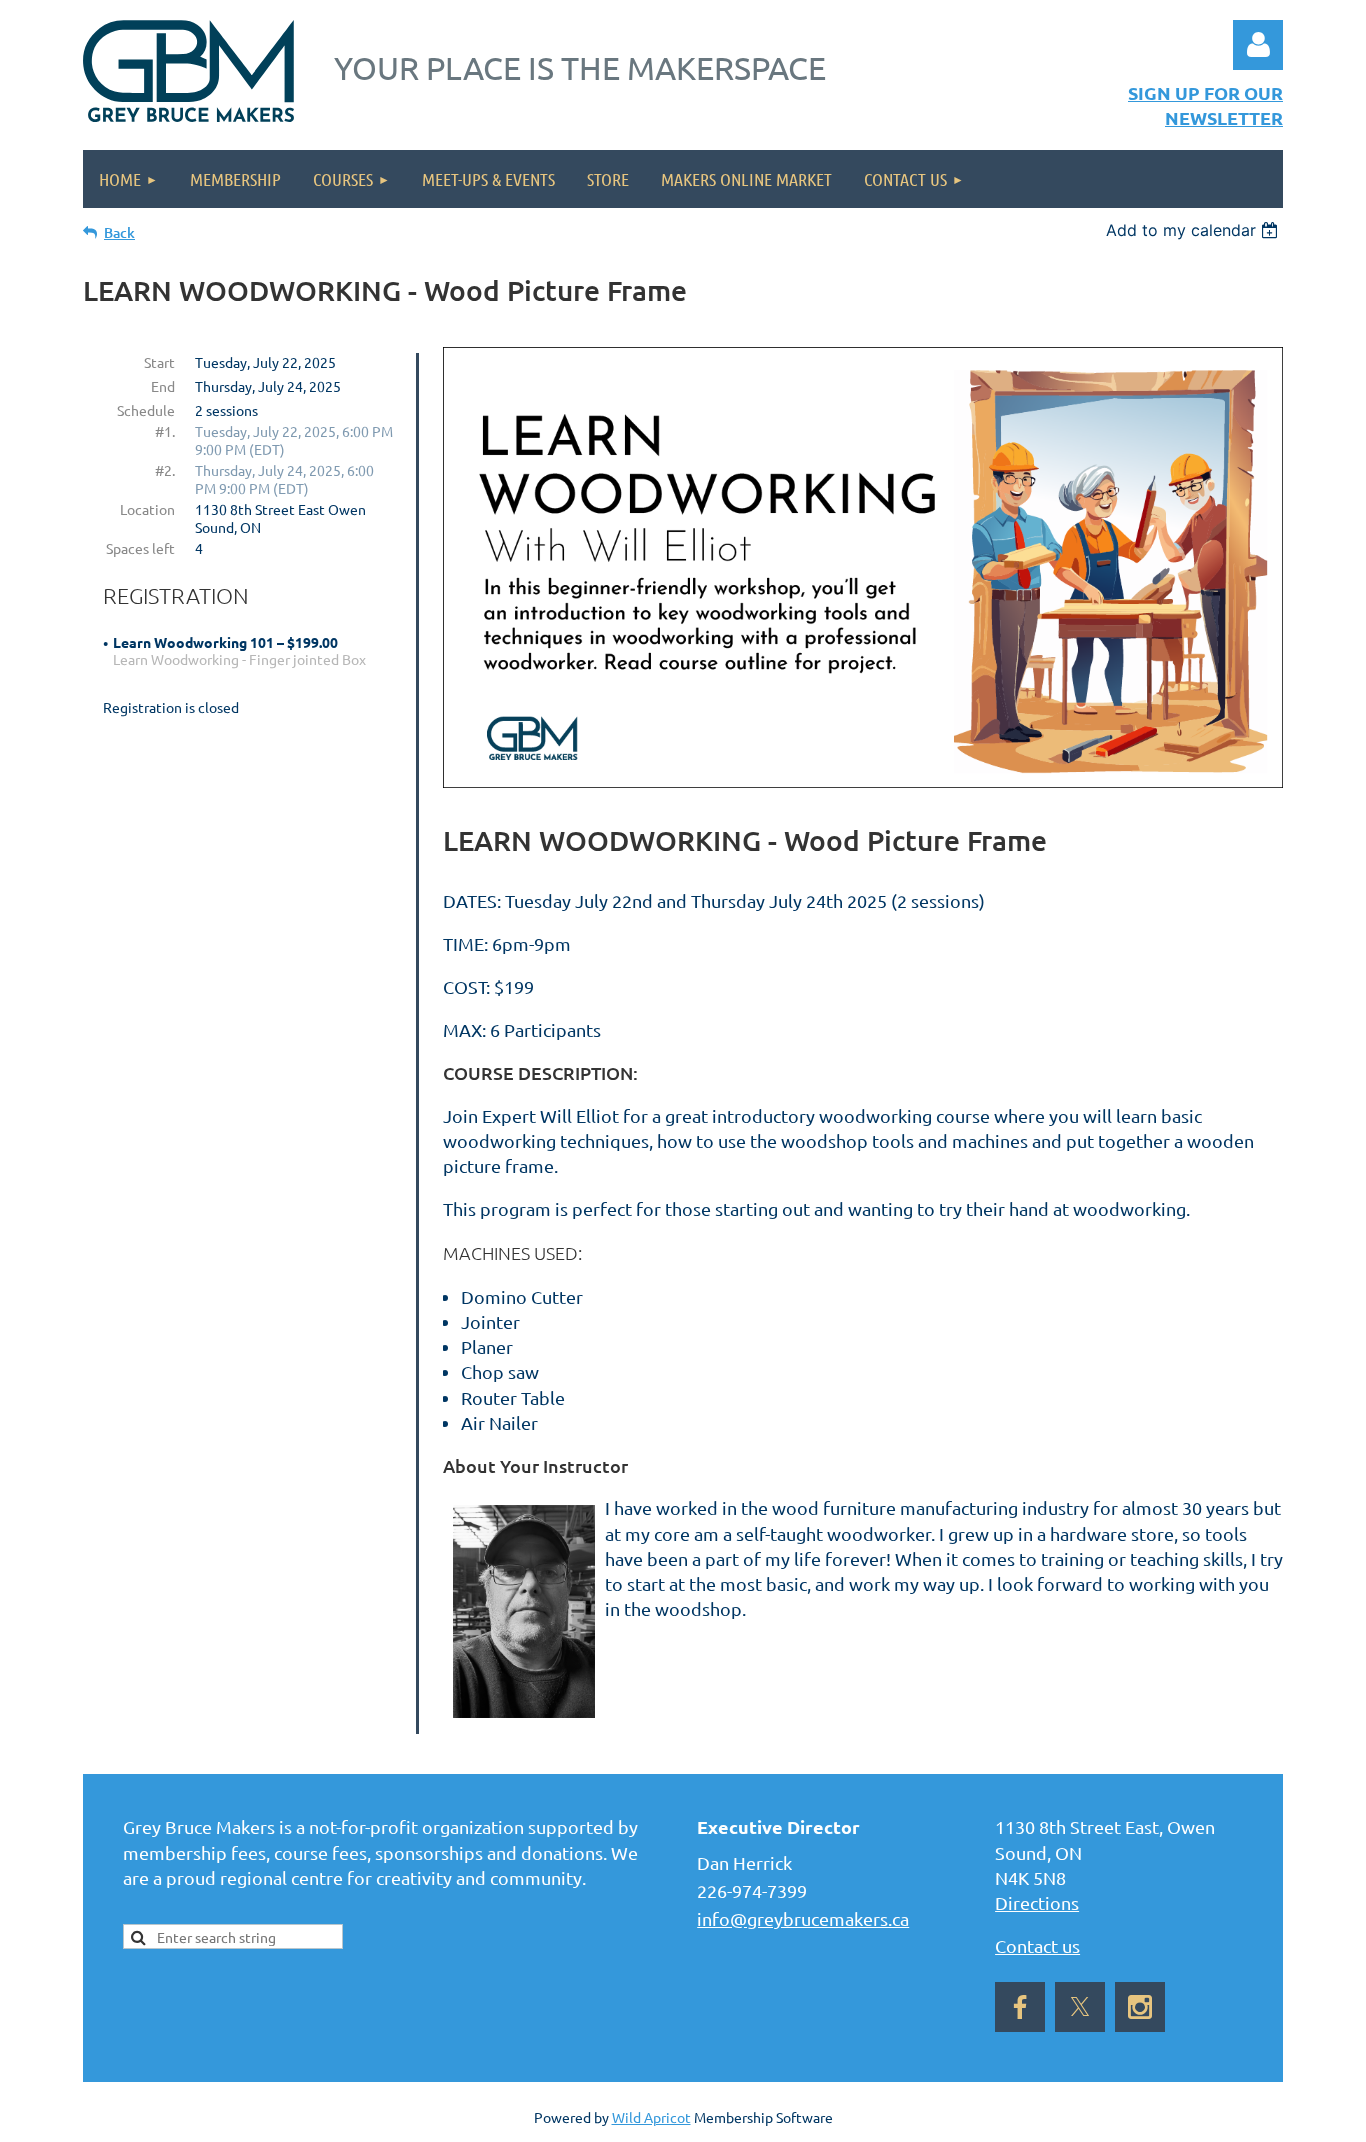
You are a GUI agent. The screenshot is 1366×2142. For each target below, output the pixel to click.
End (163, 386)
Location (147, 509)
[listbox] (1194, 230)
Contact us (1037, 1945)
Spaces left (140, 548)
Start (159, 362)
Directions (1037, 1902)
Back (119, 232)
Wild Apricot (651, 2117)
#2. (165, 470)
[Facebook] (1020, 2007)
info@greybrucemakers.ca (803, 1918)
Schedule (146, 410)
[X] (1080, 2007)
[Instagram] (1140, 2007)
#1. (165, 431)
